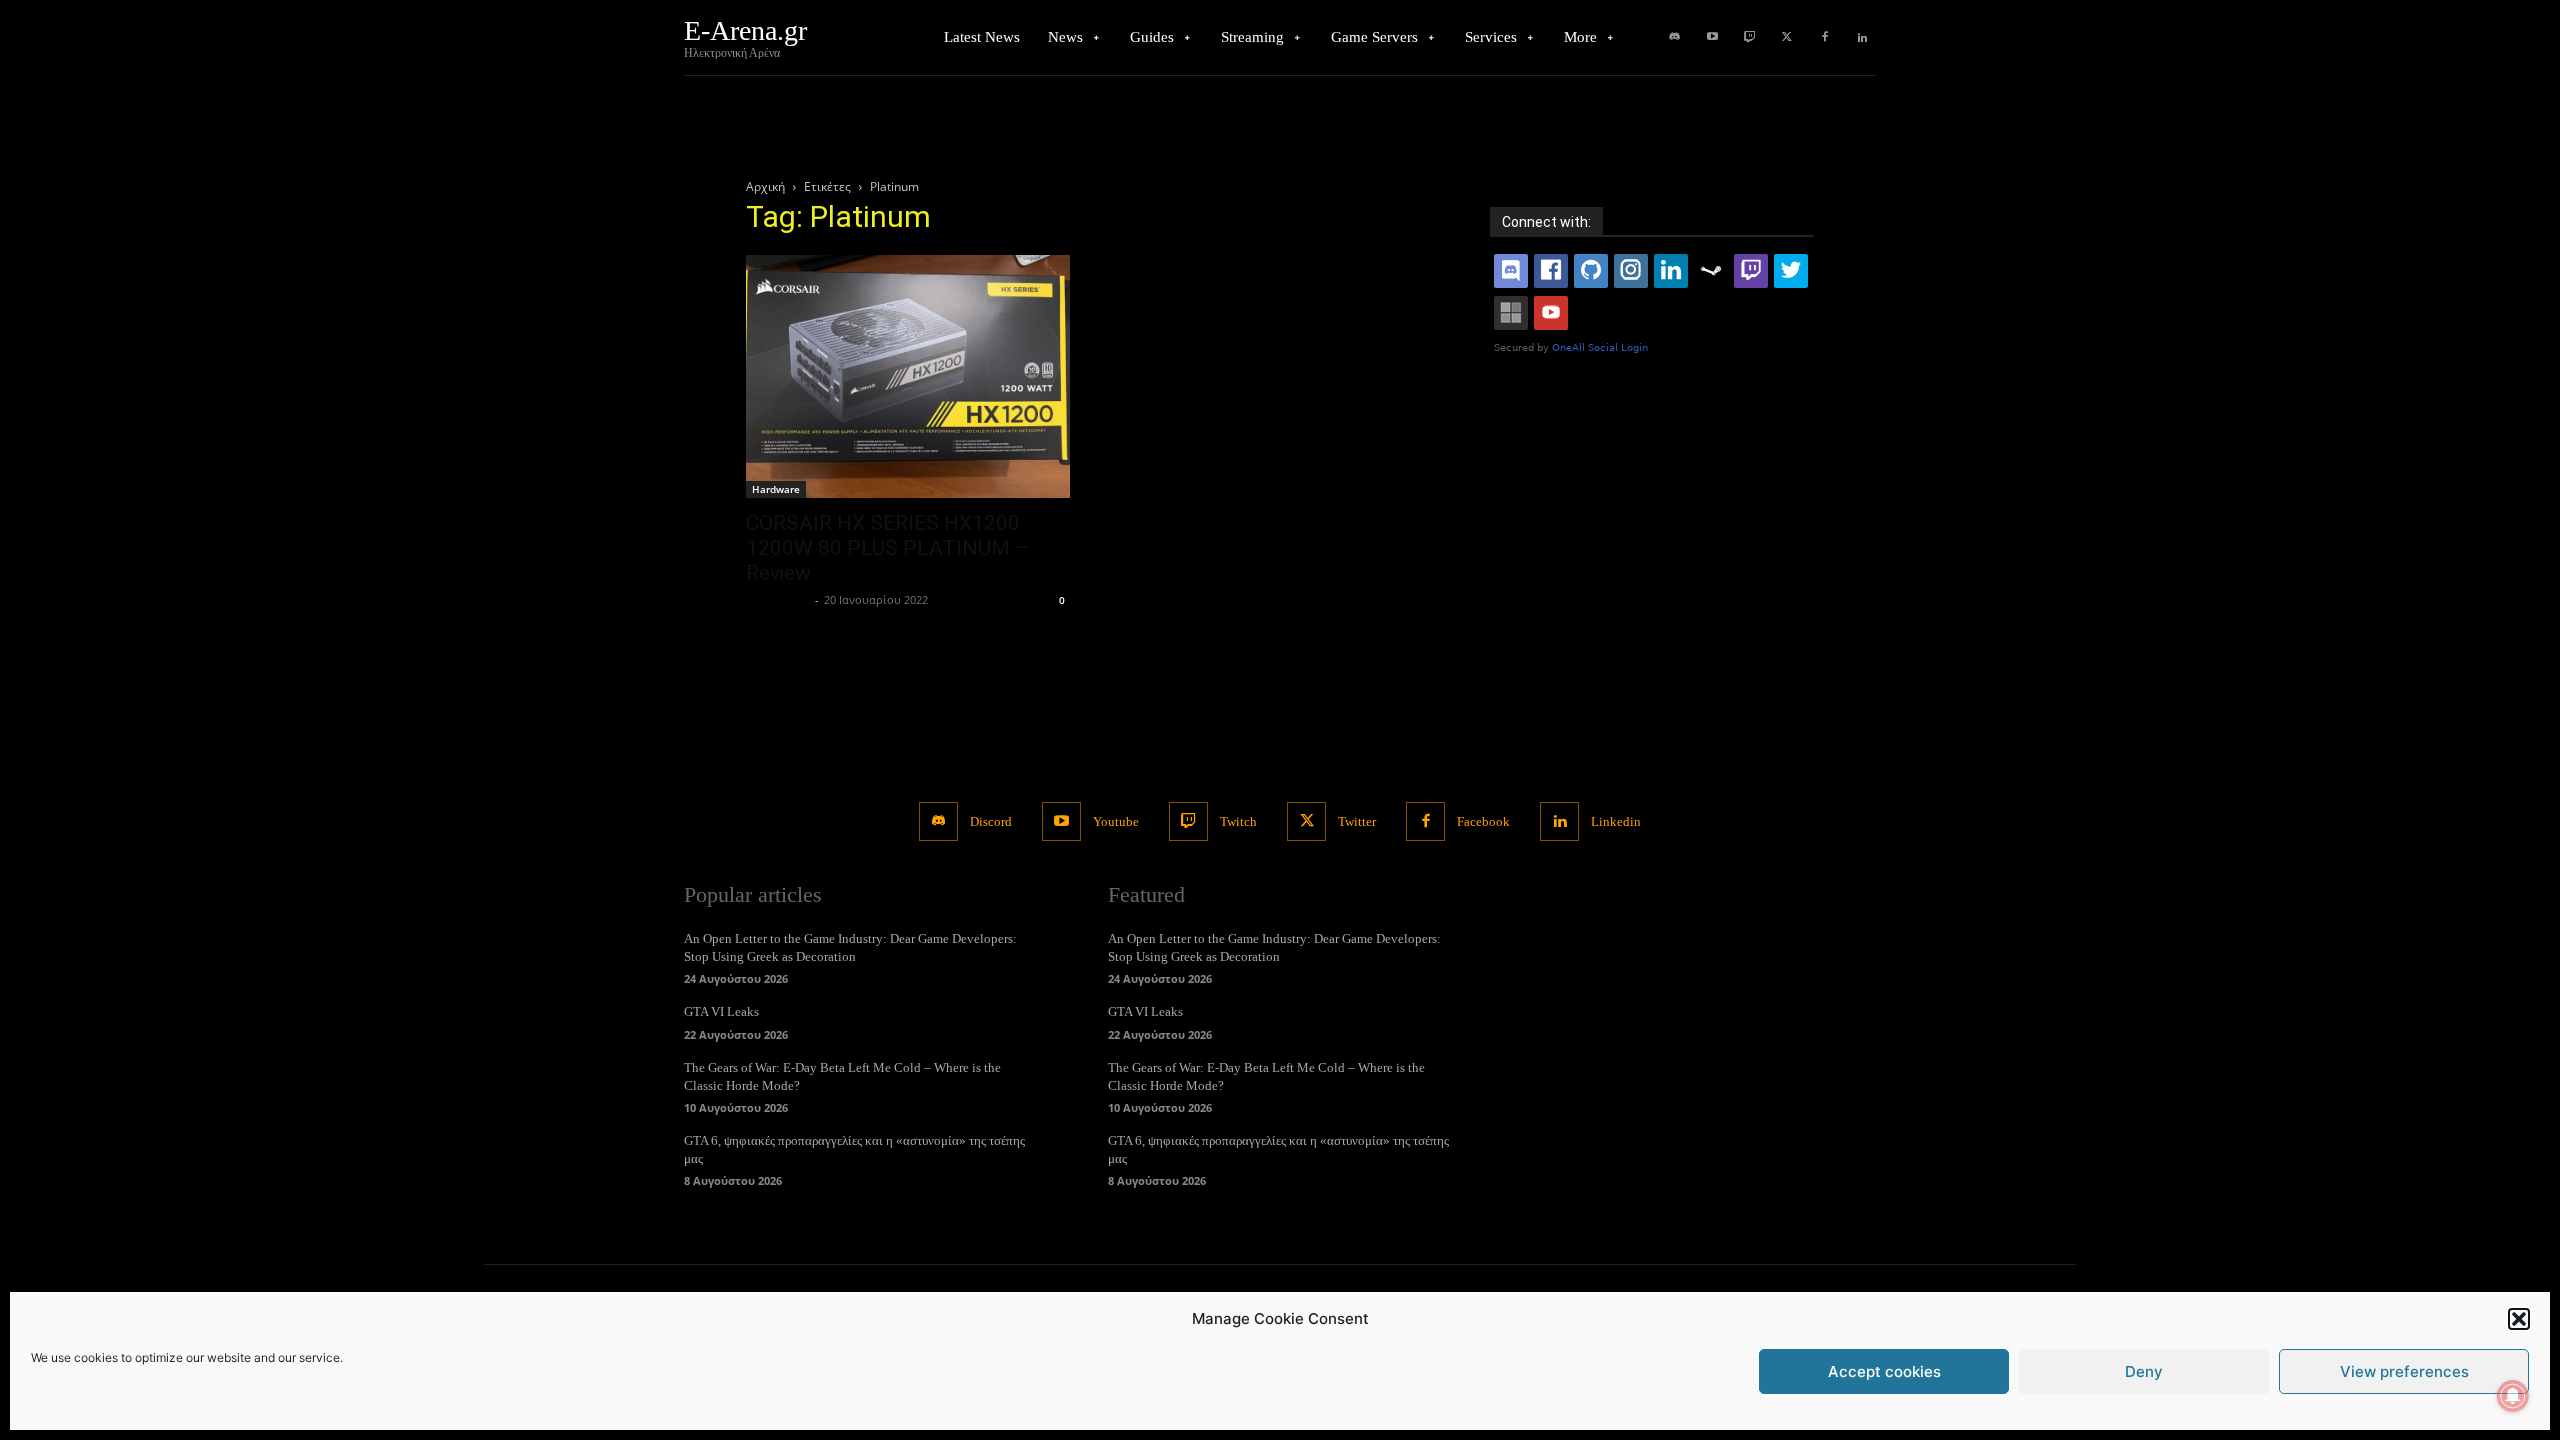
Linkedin (1616, 821)
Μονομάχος (778, 599)
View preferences (2404, 1371)
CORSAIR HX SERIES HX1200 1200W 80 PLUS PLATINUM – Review (887, 548)
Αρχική (765, 186)
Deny (2144, 1371)
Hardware (776, 489)
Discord (991, 821)
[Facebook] (1825, 38)
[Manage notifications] (2513, 1396)
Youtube (1116, 821)
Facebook (1483, 821)
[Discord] (1675, 38)
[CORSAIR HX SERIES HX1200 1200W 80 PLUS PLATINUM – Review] (908, 376)
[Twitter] (1787, 38)
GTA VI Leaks (721, 1011)
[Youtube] (1712, 38)
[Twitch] (1750, 38)
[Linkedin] (1862, 38)
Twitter (1357, 821)
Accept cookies (1884, 1371)
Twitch (1238, 821)
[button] (2519, 1319)
